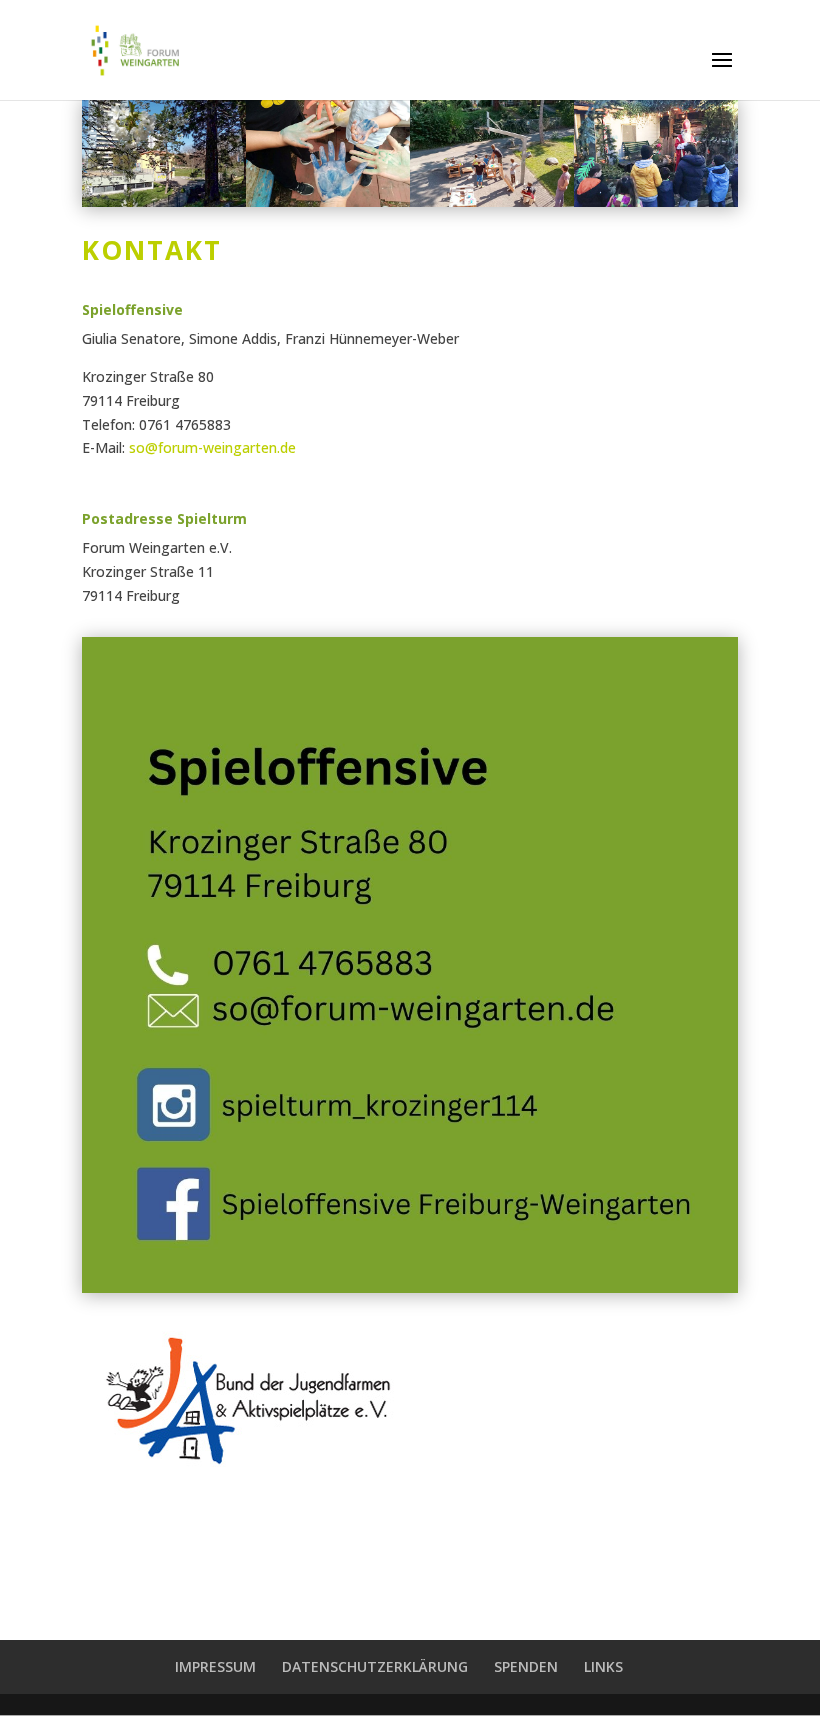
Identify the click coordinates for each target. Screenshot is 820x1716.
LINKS (603, 1666)
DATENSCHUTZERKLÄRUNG (375, 1666)
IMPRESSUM (215, 1666)
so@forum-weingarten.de (212, 447)
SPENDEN (526, 1666)
